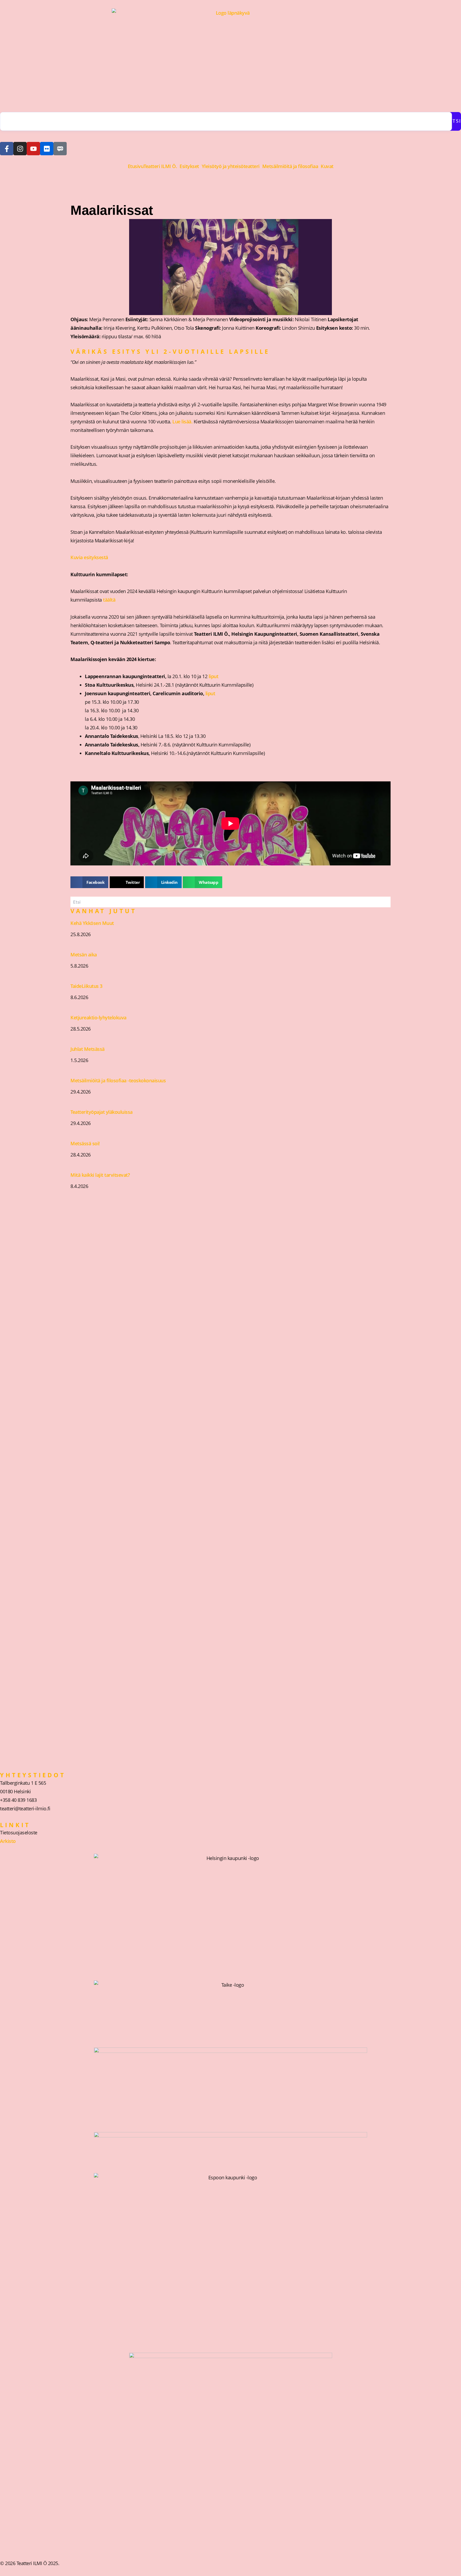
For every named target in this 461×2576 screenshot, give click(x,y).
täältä (109, 600)
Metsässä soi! (85, 1143)
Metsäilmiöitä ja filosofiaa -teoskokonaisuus (118, 1080)
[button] (162, 166)
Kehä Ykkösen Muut (92, 923)
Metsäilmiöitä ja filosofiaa (290, 166)
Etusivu (136, 166)
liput (214, 676)
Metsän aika (84, 955)
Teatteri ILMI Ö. (160, 166)
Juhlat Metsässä (88, 1049)
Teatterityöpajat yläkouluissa (102, 1112)
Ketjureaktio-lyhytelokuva (98, 1017)
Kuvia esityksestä (89, 557)
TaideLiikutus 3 (86, 986)
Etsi (455, 121)
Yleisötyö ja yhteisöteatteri (231, 166)
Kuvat (327, 166)
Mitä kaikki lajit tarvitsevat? (100, 1175)
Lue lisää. (183, 422)
